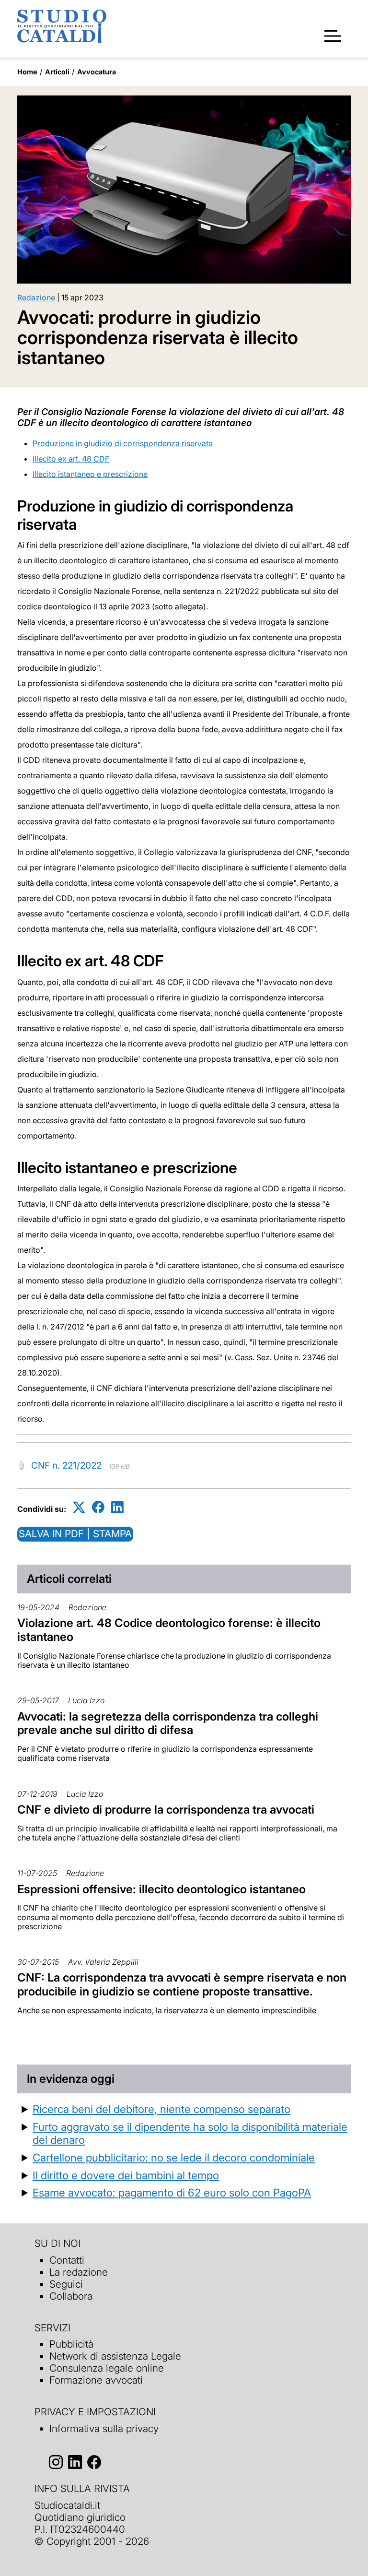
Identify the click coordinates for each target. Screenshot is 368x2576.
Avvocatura (97, 72)
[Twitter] (79, 1507)
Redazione (36, 297)
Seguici (66, 2284)
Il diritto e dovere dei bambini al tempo (126, 2175)
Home (27, 72)
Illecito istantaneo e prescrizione (90, 474)
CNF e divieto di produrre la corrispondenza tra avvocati (166, 1810)
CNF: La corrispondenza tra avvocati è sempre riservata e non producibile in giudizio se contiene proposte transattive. (182, 1984)
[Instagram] (56, 2463)
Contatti (67, 2260)
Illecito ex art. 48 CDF (71, 459)
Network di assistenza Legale (115, 2356)
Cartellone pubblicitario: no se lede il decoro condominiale (174, 2157)
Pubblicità (71, 2344)
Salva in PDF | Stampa (75, 1534)
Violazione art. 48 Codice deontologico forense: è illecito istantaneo (169, 1630)
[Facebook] (98, 1507)
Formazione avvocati (96, 2380)
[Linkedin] (117, 1507)
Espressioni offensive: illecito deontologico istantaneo (161, 1889)
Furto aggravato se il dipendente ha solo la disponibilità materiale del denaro (190, 2133)
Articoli (57, 72)
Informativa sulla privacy (104, 2428)
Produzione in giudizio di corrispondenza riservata (123, 443)
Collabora (71, 2296)
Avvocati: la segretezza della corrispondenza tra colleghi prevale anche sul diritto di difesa (168, 1723)
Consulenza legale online (107, 2368)
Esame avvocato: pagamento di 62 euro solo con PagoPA (172, 2192)
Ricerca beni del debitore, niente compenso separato (161, 2109)
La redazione (79, 2272)
